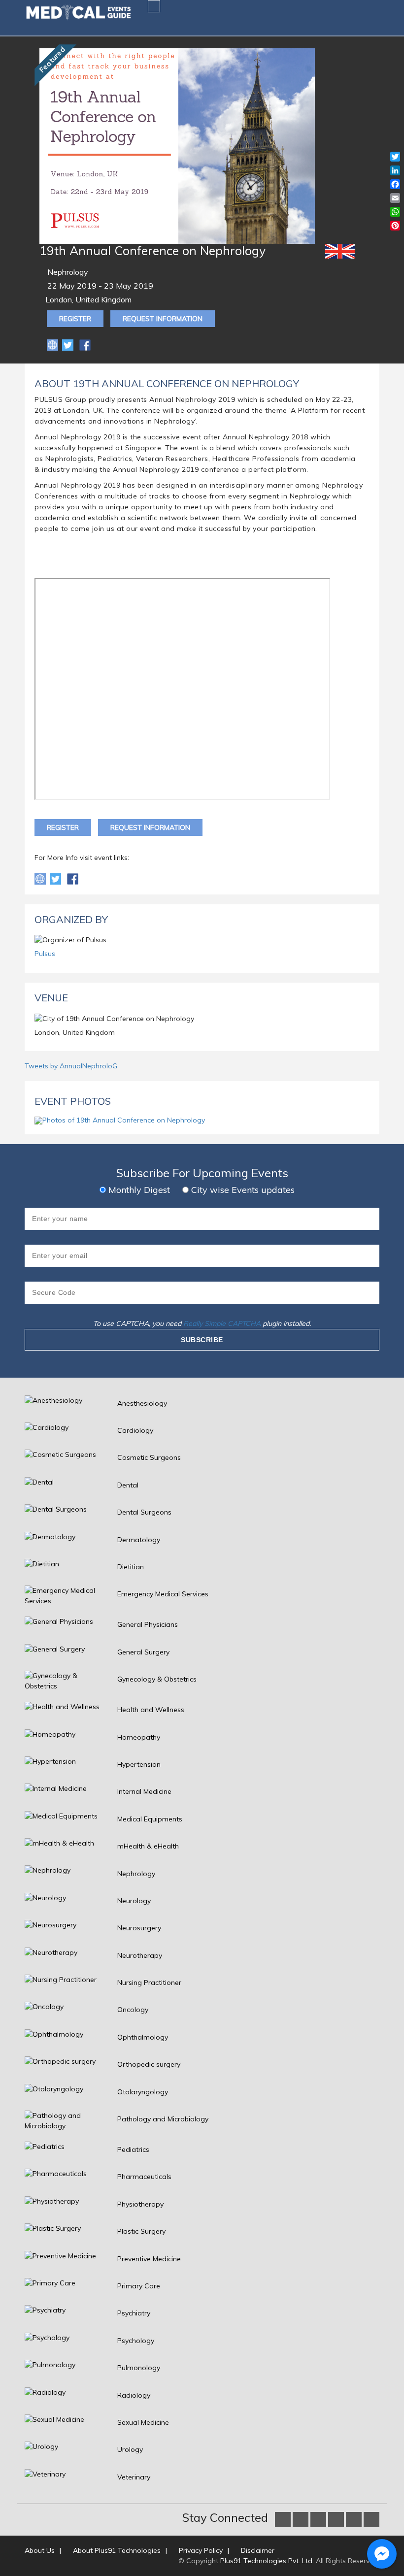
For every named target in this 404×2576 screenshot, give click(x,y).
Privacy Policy (201, 2550)
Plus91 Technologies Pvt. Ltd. (267, 2561)
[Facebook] (85, 344)
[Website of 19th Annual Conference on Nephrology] (53, 344)
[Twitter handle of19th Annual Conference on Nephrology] (56, 878)
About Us (40, 2550)
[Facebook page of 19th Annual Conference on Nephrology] (73, 878)
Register (75, 319)
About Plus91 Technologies (117, 2550)
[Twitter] (69, 344)
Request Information (163, 319)
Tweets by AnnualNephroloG (71, 1066)
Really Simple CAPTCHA (222, 1323)
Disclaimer (258, 2550)
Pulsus (45, 954)
